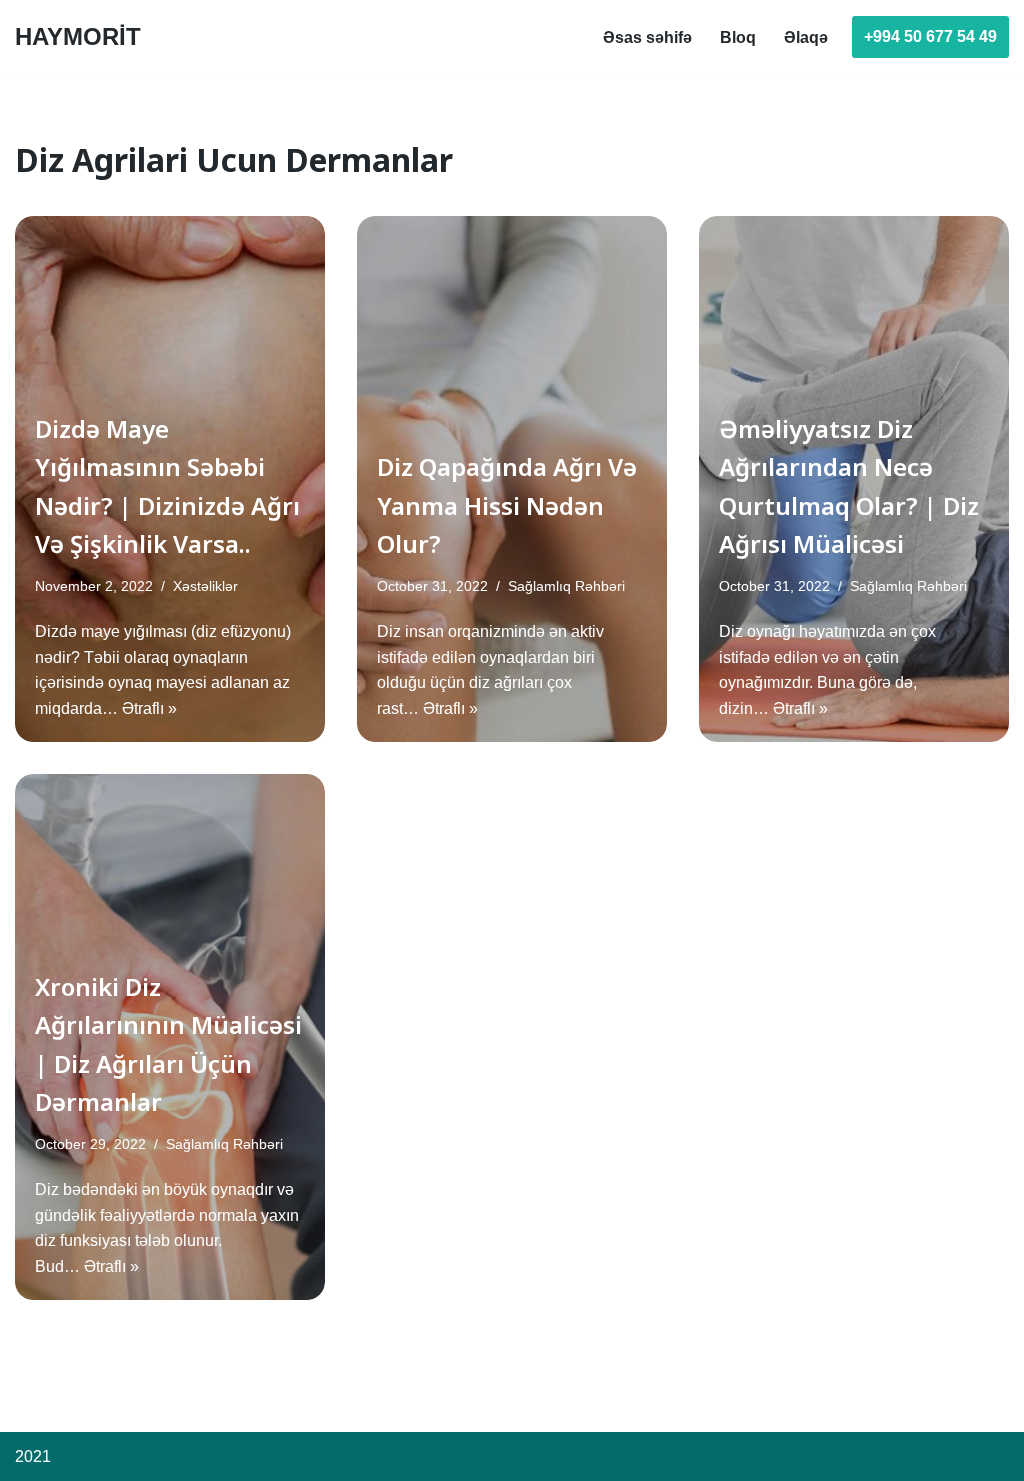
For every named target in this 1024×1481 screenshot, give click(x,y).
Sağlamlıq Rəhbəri (566, 586)
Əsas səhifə (647, 37)
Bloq (738, 37)
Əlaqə (806, 37)
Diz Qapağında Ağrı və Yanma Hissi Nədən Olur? (507, 505)
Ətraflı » (149, 708)
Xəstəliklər (205, 586)
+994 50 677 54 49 (930, 36)
